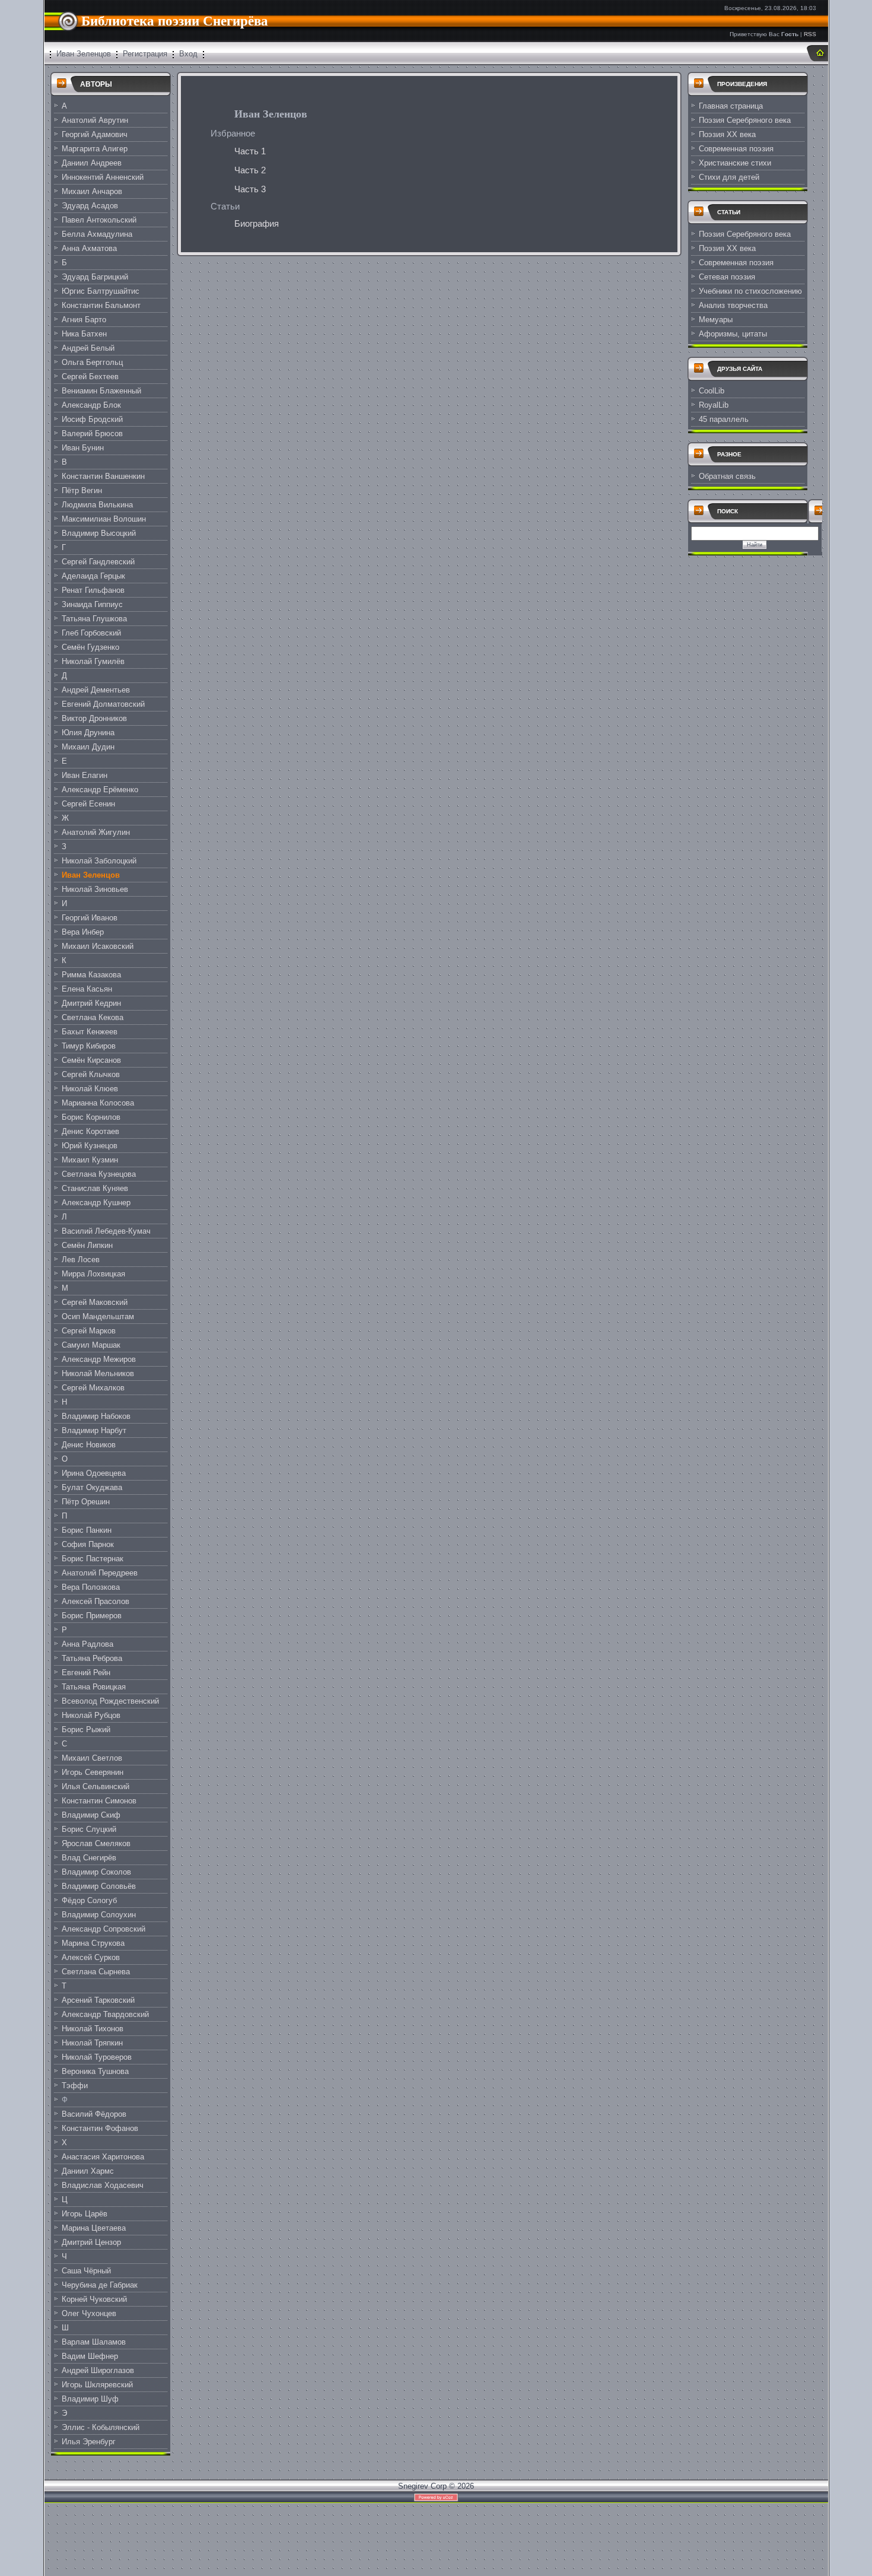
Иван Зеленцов (84, 54)
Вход (188, 54)
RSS (810, 34)
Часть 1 (250, 151)
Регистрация (145, 54)
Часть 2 (250, 170)
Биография (257, 224)
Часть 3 (250, 189)
